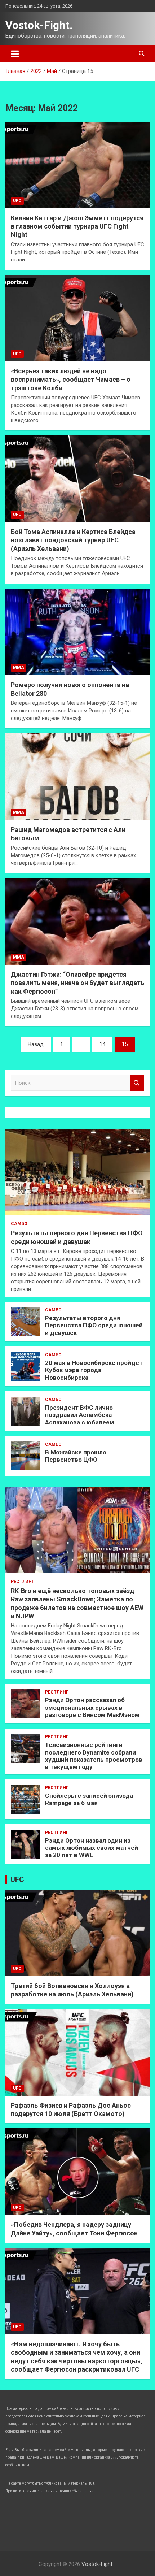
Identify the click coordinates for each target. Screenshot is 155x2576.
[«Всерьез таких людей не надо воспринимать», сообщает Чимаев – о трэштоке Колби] (77, 318)
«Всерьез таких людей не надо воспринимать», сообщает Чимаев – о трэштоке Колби (71, 380)
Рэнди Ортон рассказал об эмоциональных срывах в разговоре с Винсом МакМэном (92, 1707)
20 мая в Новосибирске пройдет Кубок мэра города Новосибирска (94, 1370)
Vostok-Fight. (39, 25)
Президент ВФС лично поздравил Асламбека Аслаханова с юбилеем (80, 1415)
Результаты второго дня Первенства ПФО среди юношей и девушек (94, 1325)
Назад (36, 1044)
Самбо (19, 1224)
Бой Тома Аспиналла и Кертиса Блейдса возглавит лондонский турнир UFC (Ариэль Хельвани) (73, 540)
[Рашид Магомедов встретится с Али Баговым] (77, 777)
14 (102, 1044)
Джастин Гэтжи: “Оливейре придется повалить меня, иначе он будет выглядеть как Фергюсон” (77, 983)
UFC (17, 201)
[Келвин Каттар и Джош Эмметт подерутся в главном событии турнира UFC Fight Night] (77, 165)
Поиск (137, 1083)
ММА (19, 668)
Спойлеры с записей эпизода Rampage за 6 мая (89, 1799)
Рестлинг (23, 1582)
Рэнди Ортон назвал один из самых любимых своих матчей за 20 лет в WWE (92, 1848)
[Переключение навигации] (15, 54)
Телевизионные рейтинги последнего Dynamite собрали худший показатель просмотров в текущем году (94, 1756)
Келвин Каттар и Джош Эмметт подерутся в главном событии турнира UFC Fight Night (77, 226)
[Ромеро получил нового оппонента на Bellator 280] (77, 632)
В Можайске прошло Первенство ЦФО (76, 1456)
